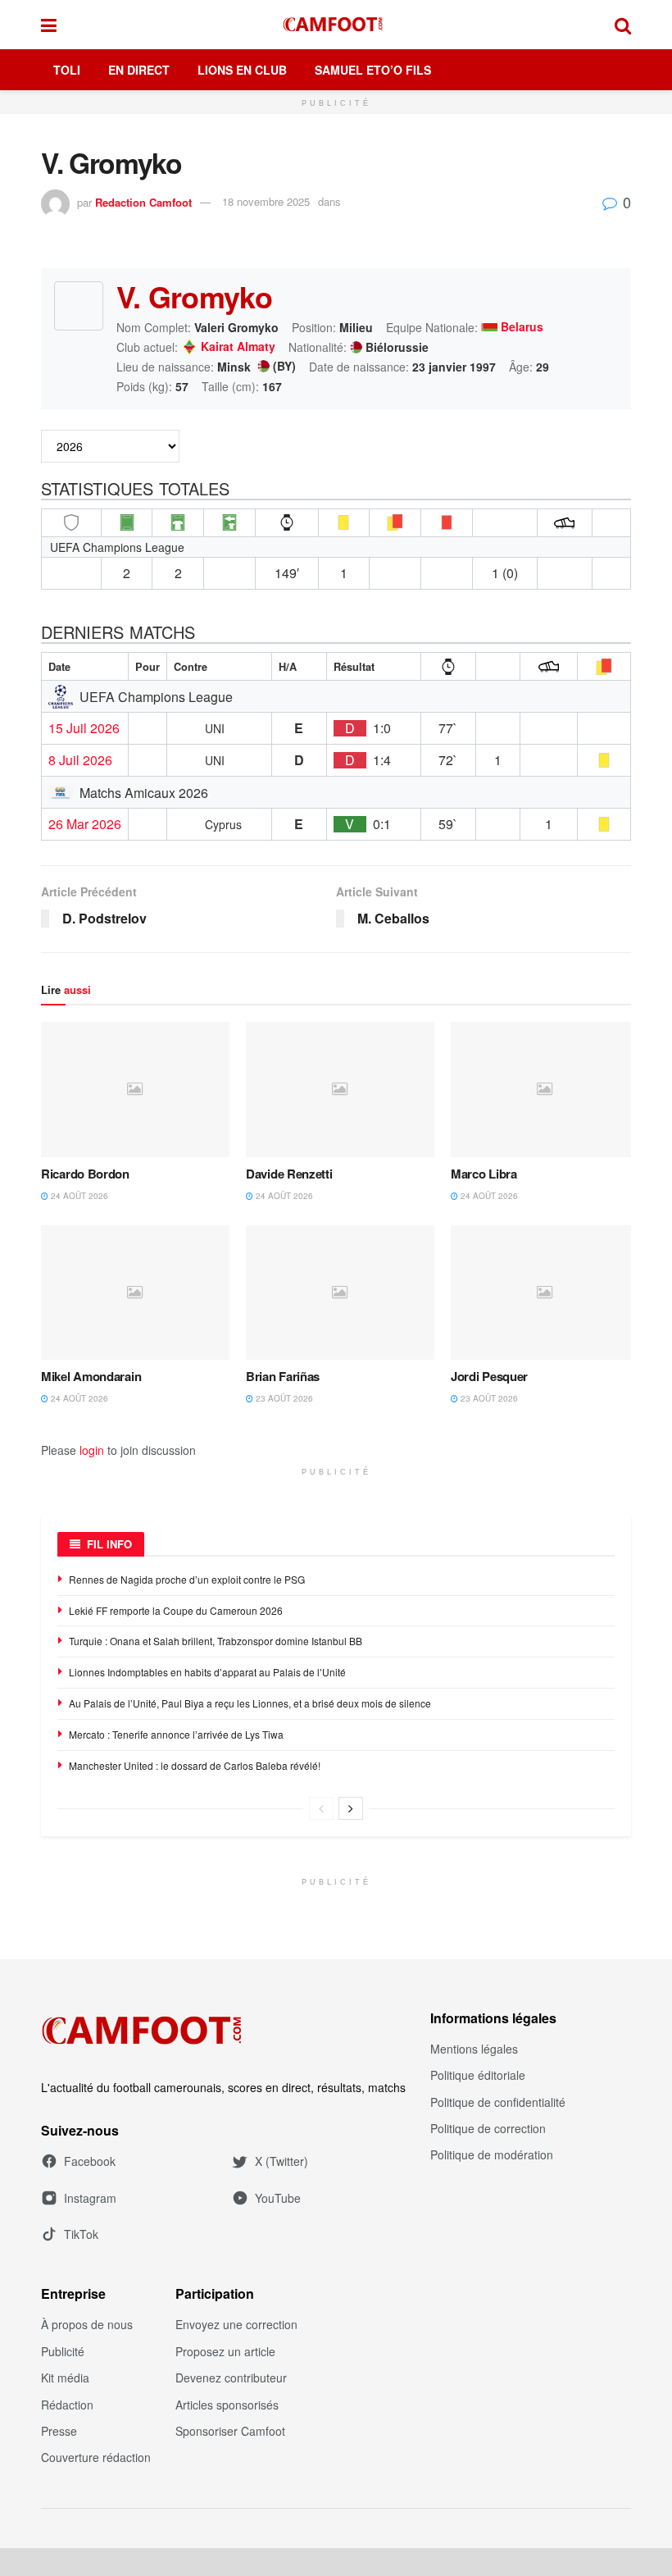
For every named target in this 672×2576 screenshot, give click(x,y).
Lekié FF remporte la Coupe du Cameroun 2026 (176, 1610)
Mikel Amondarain (91, 1376)
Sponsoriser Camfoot (230, 2431)
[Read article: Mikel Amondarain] (135, 1293)
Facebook (90, 2161)
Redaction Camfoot (143, 201)
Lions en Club (242, 70)
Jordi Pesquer (489, 1376)
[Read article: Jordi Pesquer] (545, 1293)
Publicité (63, 2351)
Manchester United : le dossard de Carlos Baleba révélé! (195, 1765)
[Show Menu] (49, 25)
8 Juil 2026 (80, 760)
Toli (67, 70)
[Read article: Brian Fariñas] (340, 1293)
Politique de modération (492, 2154)
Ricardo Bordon (85, 1174)
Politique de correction (488, 2128)
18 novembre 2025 (266, 201)
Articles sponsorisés (227, 2405)
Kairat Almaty (238, 347)
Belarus (522, 327)
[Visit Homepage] (336, 25)
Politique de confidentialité (498, 2102)
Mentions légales (474, 2049)
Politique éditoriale (478, 2075)
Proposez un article (225, 2351)
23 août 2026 (283, 1398)
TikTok (81, 2234)
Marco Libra (484, 1174)
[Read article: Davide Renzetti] (340, 1089)
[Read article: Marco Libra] (545, 1089)
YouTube (278, 2198)
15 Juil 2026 (84, 728)
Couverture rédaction (96, 2457)
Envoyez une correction (236, 2324)
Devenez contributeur (231, 2378)
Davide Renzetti (289, 1174)
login (92, 1450)
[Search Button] (623, 25)
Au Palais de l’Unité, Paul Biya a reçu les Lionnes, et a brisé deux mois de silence (250, 1703)
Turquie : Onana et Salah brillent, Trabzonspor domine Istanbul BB (216, 1641)
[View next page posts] (351, 1808)
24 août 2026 (78, 1196)
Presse (59, 2431)
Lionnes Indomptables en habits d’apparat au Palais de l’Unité (207, 1672)
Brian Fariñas (283, 1376)
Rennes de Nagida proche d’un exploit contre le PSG (187, 1579)
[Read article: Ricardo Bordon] (135, 1089)
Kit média (65, 2378)
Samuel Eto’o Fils (373, 70)
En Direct (139, 70)
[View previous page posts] (321, 1808)
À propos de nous (87, 2324)
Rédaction (67, 2405)
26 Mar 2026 (85, 824)
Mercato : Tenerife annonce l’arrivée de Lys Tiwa (176, 1734)
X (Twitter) (282, 2161)
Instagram (90, 2198)
